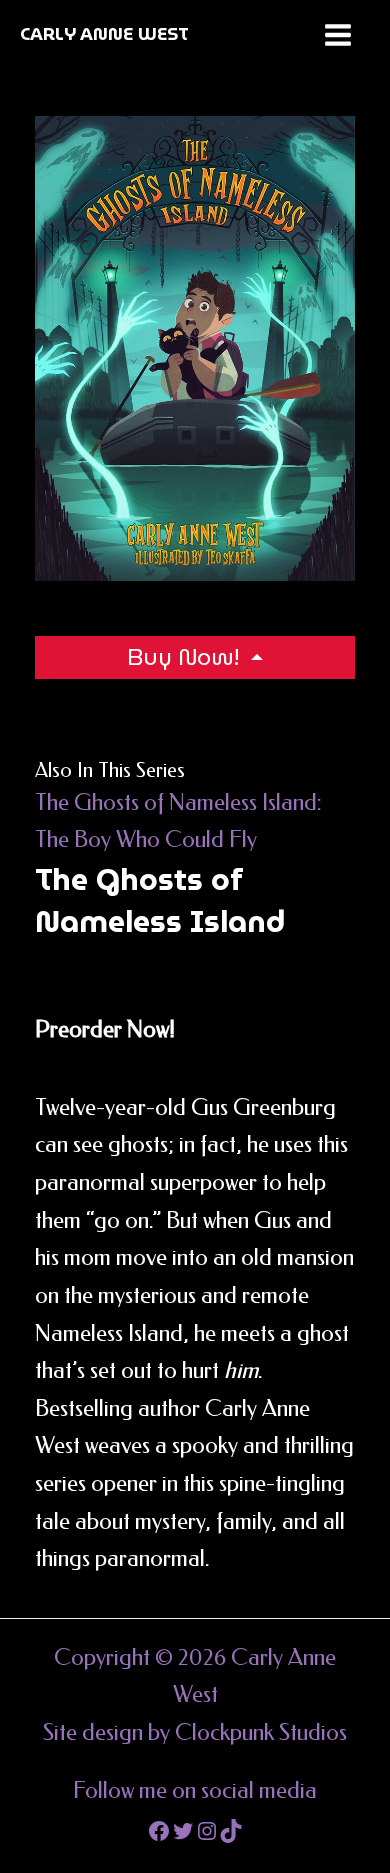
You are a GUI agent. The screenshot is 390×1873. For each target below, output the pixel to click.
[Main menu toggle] (338, 35)
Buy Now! (186, 657)
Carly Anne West (104, 34)
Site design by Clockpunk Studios (195, 1732)
